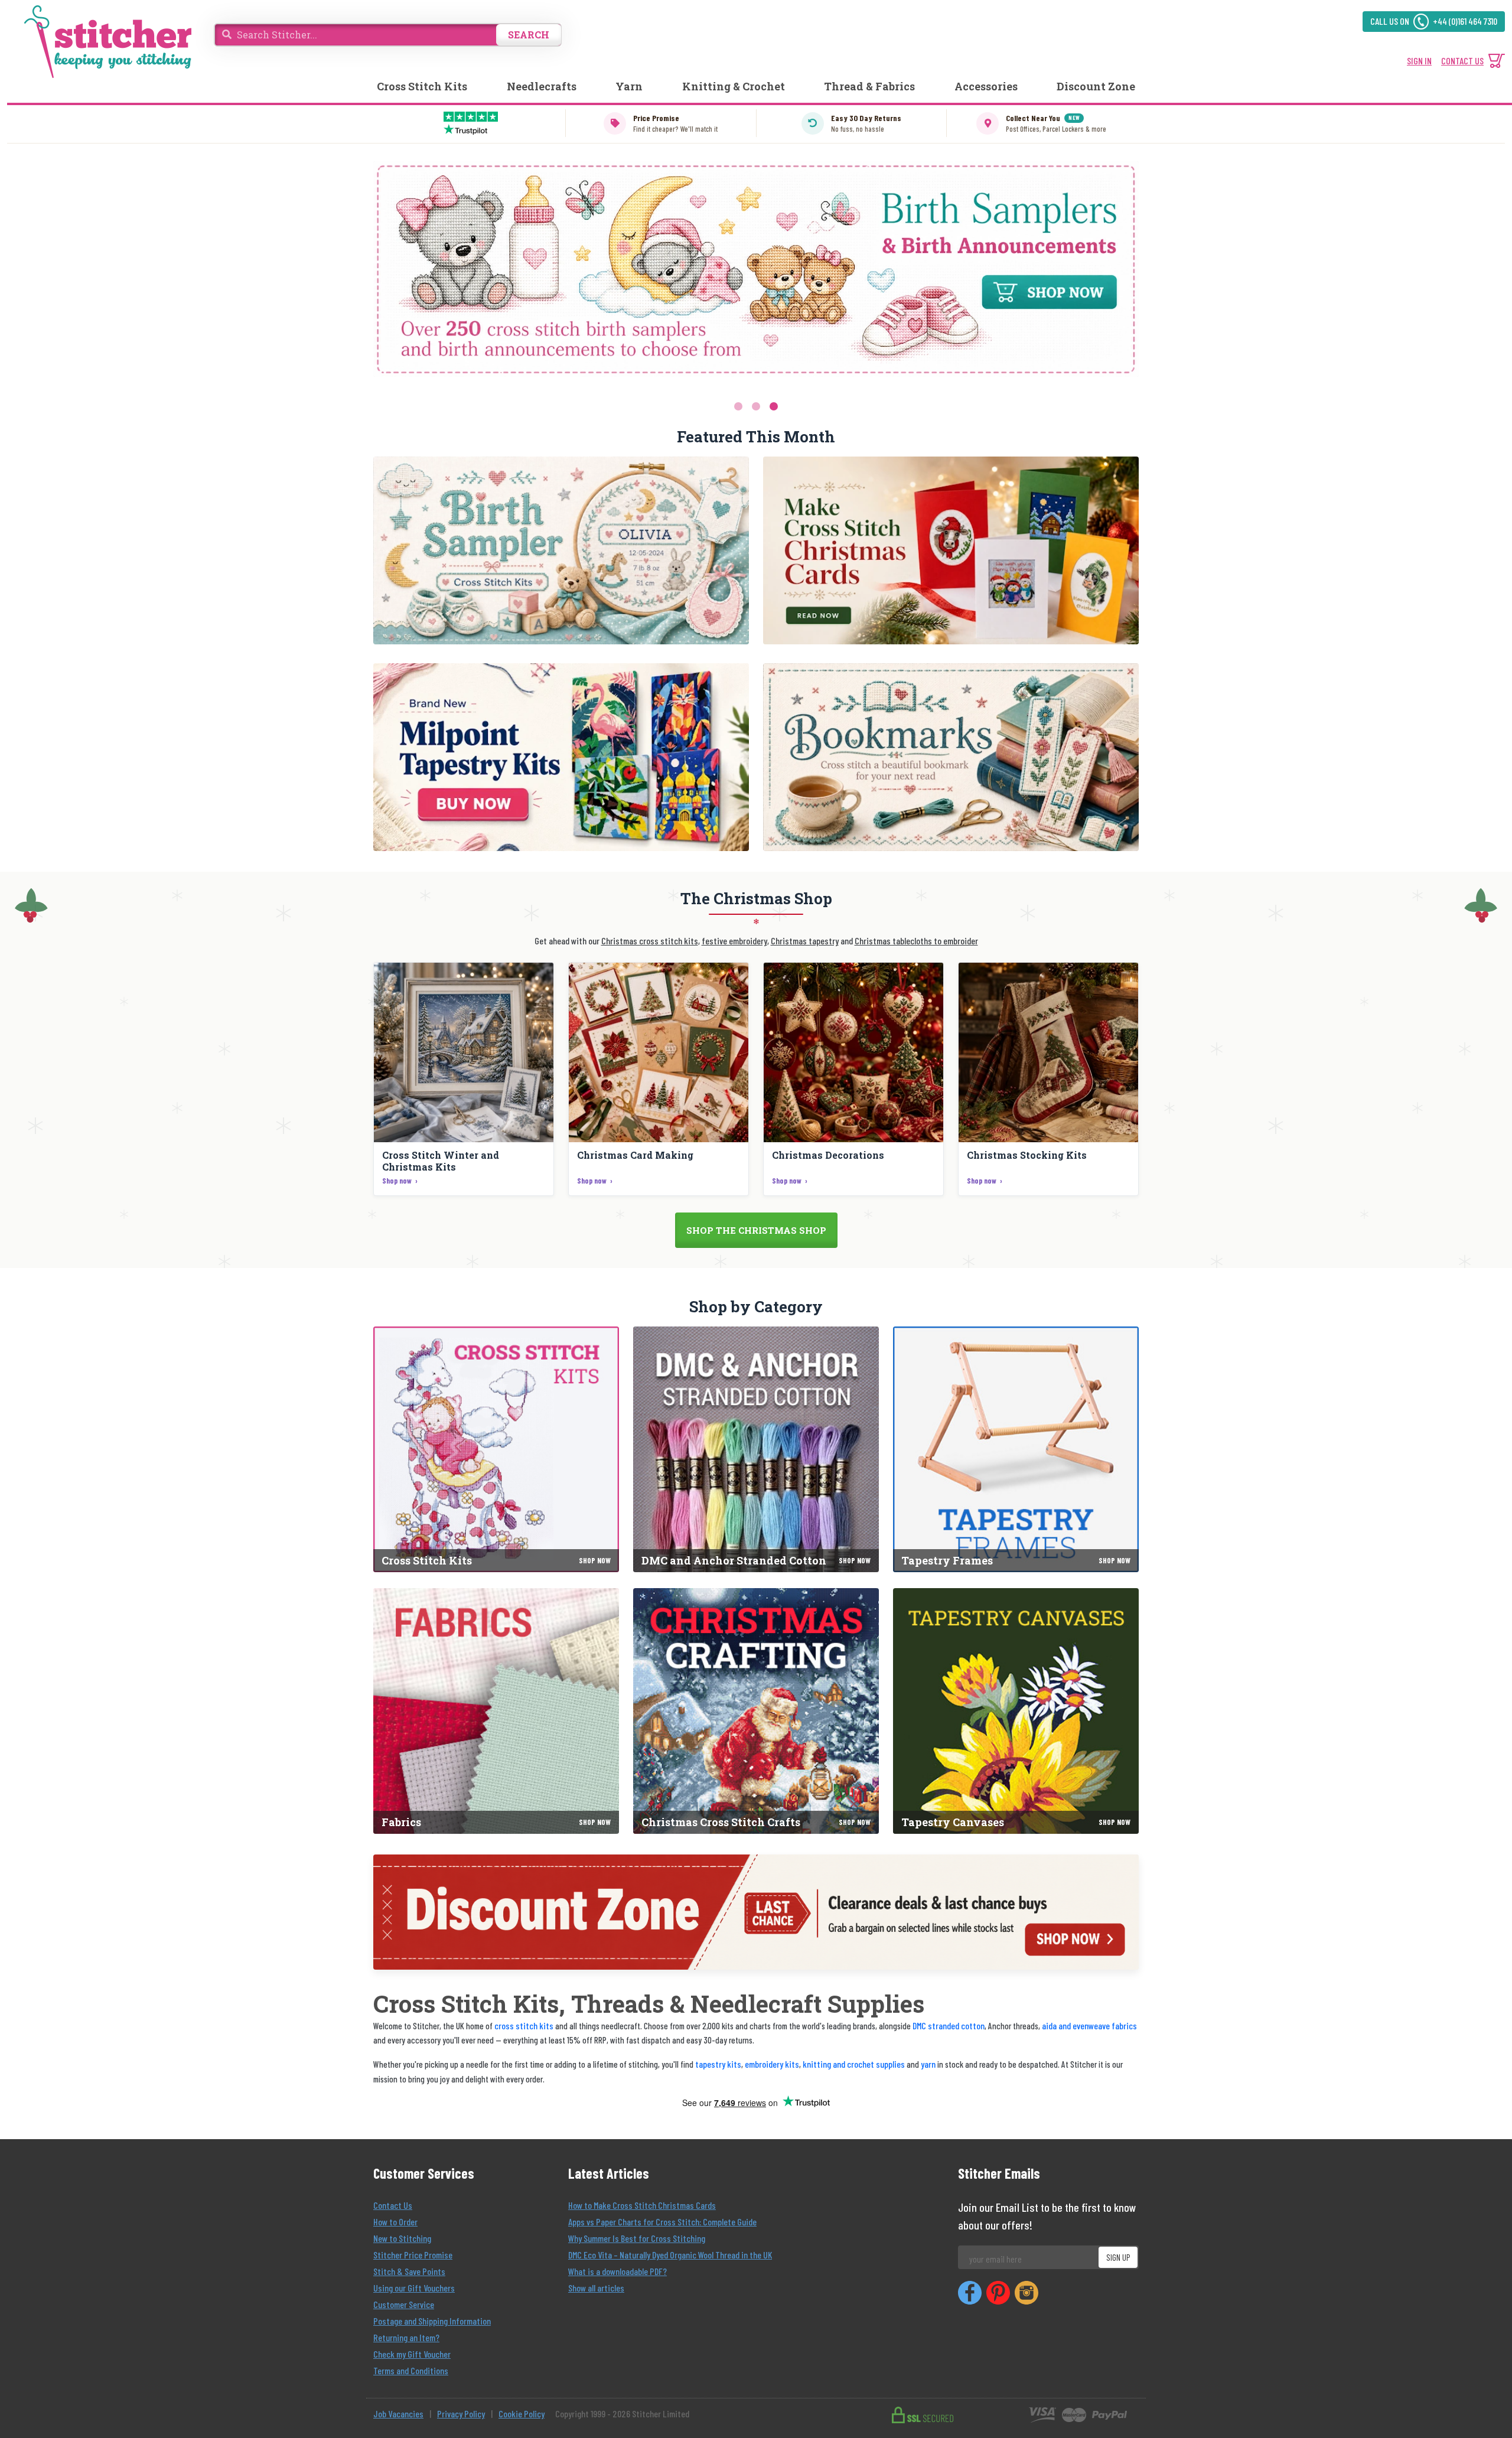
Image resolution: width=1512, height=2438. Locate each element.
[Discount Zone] (756, 1912)
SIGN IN (1419, 61)
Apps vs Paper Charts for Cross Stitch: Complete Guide (662, 2222)
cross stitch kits (524, 2025)
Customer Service (404, 2304)
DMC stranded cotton (949, 2025)
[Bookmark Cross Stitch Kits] (951, 757)
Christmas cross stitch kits (650, 941)
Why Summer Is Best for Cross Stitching (637, 2238)
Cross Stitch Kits (422, 86)
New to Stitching (402, 2238)
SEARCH (529, 35)
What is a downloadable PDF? (617, 2271)
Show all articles (596, 2288)
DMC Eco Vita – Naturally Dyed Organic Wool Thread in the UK (670, 2255)
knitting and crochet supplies (854, 2064)
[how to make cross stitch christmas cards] (951, 550)
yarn (928, 2064)
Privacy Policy (461, 2413)
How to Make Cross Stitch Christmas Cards (642, 2205)
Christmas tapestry (805, 941)
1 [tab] (738, 406)
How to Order (395, 2222)
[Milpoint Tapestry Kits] (561, 757)
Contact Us (393, 2205)
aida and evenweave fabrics (1089, 2025)
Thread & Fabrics (869, 86)
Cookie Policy (522, 2413)
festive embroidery (734, 941)
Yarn (629, 86)
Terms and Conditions (411, 2370)
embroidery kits (772, 2064)
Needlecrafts (542, 86)
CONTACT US (1462, 61)
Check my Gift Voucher (412, 2354)
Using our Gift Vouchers (414, 2288)
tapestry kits (718, 2064)
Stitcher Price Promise (413, 2255)
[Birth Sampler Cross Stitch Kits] (561, 550)
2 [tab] (756, 406)
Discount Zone (1096, 86)
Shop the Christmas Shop (756, 1230)
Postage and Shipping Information (432, 2321)
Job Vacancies (398, 2413)
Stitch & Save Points (409, 2271)
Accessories (986, 86)
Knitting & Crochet (734, 86)
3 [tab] (774, 406)
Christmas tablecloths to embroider (916, 941)
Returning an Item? (406, 2337)
